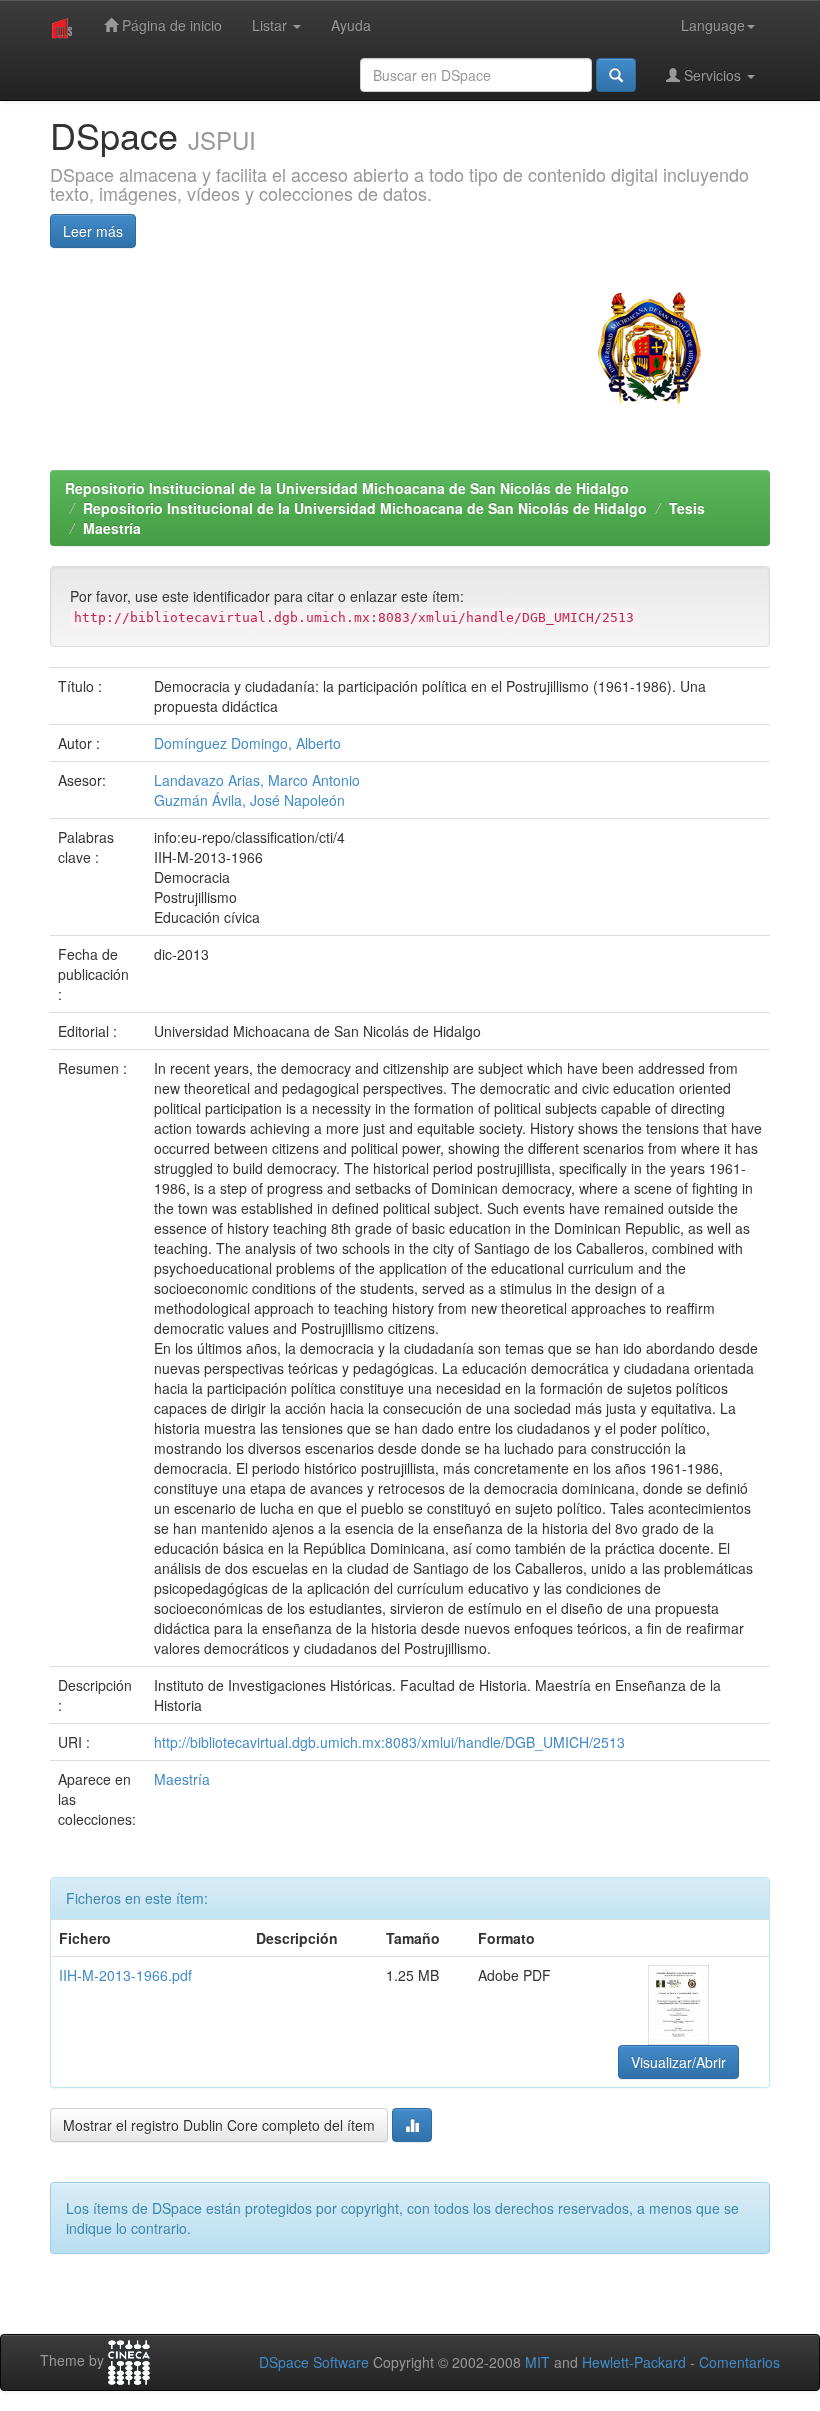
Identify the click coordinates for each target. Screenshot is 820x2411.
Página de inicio (170, 25)
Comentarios (739, 2362)
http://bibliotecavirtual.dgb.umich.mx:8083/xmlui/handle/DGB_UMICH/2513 (389, 1742)
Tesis (687, 508)
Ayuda (351, 25)
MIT (537, 2362)
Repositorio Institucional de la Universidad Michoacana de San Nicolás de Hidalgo (347, 488)
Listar (271, 25)
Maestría (112, 528)
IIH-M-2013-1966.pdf (125, 1975)
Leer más (93, 231)
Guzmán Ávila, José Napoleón (249, 800)
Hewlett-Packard (634, 2362)
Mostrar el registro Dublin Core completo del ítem (219, 2125)
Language (713, 25)
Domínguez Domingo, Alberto (247, 743)
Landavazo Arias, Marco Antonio (257, 780)
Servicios (712, 75)
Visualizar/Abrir (678, 2062)
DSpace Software (314, 2362)
